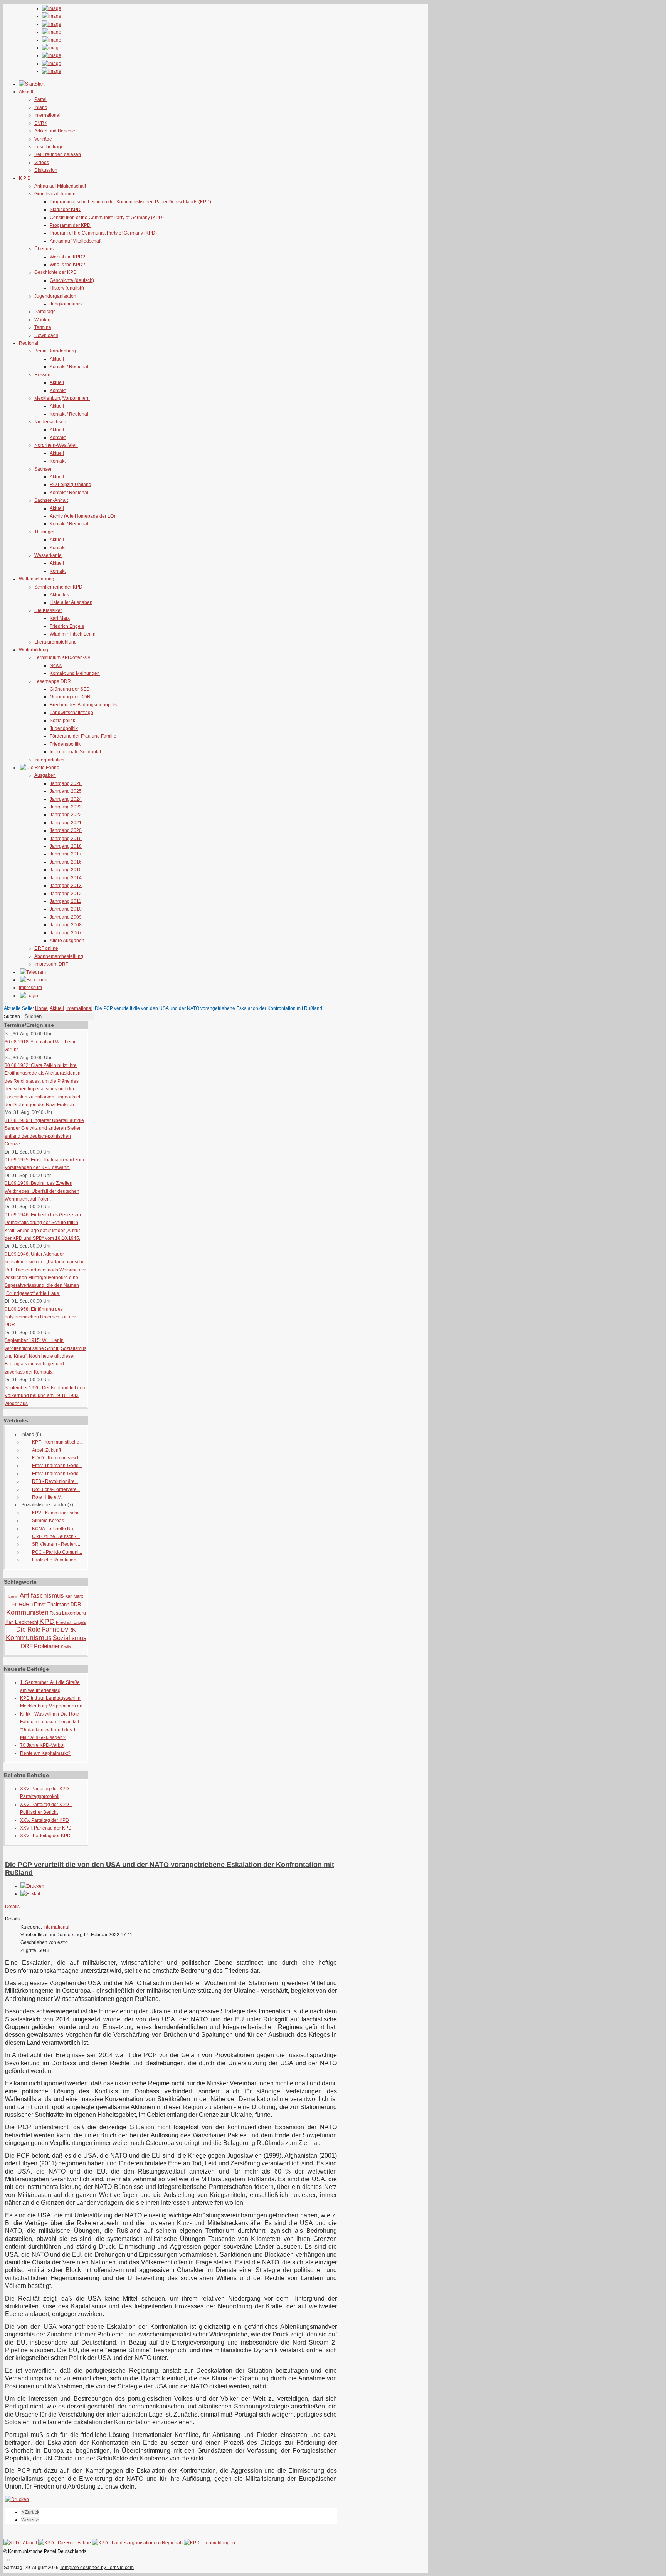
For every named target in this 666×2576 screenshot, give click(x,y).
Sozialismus (70, 1638)
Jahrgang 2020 (66, 830)
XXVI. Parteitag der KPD (45, 1836)
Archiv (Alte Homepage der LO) (82, 516)
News (56, 666)
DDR (76, 1604)
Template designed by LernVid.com (97, 2568)
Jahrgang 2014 (66, 878)
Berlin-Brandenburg (55, 351)
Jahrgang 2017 (66, 854)
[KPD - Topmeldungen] (209, 2543)
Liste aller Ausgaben (71, 602)
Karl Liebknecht (22, 1622)
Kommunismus (29, 1638)
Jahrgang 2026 (66, 783)
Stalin (66, 1647)
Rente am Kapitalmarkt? (45, 1753)
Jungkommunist (66, 304)
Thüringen (45, 532)
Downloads (46, 335)
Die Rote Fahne (38, 1629)
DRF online (46, 948)
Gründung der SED (70, 689)
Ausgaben (45, 775)
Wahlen (42, 320)
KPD (47, 1621)
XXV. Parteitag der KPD (45, 1820)
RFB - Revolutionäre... (55, 1481)
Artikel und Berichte (55, 131)
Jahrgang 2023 (66, 807)
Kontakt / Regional (69, 367)
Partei (40, 99)
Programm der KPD (70, 225)
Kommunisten (27, 1612)
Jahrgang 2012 (66, 894)
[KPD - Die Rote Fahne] (65, 2543)
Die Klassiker (48, 610)
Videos (42, 163)
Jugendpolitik (64, 728)
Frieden (22, 1604)
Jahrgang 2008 (66, 925)
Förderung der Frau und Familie (83, 736)
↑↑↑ (7, 2560)
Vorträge (43, 139)
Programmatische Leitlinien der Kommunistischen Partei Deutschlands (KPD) (130, 202)
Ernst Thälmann (52, 1604)
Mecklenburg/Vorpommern (62, 398)
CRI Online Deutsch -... (56, 1536)
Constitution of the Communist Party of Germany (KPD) (107, 218)
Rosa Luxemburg (68, 1613)
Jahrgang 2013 (66, 885)
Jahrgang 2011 (66, 901)
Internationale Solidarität (75, 752)
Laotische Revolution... (56, 1560)
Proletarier (47, 1646)
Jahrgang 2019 (66, 839)
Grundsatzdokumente (57, 194)
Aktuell (57, 359)
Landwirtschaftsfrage (71, 713)
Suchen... (14, 1016)
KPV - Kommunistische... (58, 1513)
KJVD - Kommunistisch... (58, 1458)
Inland (41, 107)
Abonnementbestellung (59, 956)
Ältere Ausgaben (67, 941)
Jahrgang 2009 (66, 917)
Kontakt (58, 391)
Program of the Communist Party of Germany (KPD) (103, 233)
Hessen (42, 375)
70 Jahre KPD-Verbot (42, 1745)
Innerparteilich (49, 760)
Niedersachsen (50, 422)
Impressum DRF (51, 964)
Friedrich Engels (67, 626)
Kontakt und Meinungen (75, 673)
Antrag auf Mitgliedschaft (60, 186)
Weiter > (30, 2520)
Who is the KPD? (67, 265)
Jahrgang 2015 (66, 870)
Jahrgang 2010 (66, 909)
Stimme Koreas (48, 1521)
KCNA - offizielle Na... (54, 1529)
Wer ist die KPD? (67, 257)
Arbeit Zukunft (46, 1450)
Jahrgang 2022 (66, 815)
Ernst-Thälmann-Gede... (57, 1466)
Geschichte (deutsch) (72, 280)
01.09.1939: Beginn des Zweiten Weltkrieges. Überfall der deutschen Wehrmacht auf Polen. (42, 1191)
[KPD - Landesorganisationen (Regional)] (137, 2543)
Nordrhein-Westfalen (56, 445)
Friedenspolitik (65, 744)
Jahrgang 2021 (66, 823)
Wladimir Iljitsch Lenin (73, 634)
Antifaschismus (42, 1596)
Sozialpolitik (62, 721)
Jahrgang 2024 (66, 799)
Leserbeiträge (49, 147)
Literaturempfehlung (55, 642)
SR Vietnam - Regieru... (57, 1544)
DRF (27, 1646)
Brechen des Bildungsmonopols (83, 705)
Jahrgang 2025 (66, 791)
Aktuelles (59, 595)
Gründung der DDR (70, 697)
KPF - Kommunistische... (57, 1442)
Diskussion (46, 170)
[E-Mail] (30, 1894)
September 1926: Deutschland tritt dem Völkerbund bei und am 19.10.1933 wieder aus (45, 1396)
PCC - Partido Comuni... (57, 1552)
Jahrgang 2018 (66, 846)
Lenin (13, 1596)
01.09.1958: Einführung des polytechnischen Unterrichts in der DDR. (40, 1317)
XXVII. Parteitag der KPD (46, 1828)
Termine (43, 327)
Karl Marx (60, 618)
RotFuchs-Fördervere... (56, 1489)
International (47, 115)
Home (41, 1008)
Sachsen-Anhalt (51, 500)
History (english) (67, 288)
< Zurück (30, 2512)
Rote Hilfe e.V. (47, 1497)
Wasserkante (48, 555)
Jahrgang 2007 (66, 933)
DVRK (41, 123)
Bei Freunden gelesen (58, 154)
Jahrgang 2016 (66, 862)
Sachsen (44, 469)
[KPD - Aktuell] (20, 2543)
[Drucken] (32, 1886)
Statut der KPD (65, 210)
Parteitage (45, 312)
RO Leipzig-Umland (71, 485)
